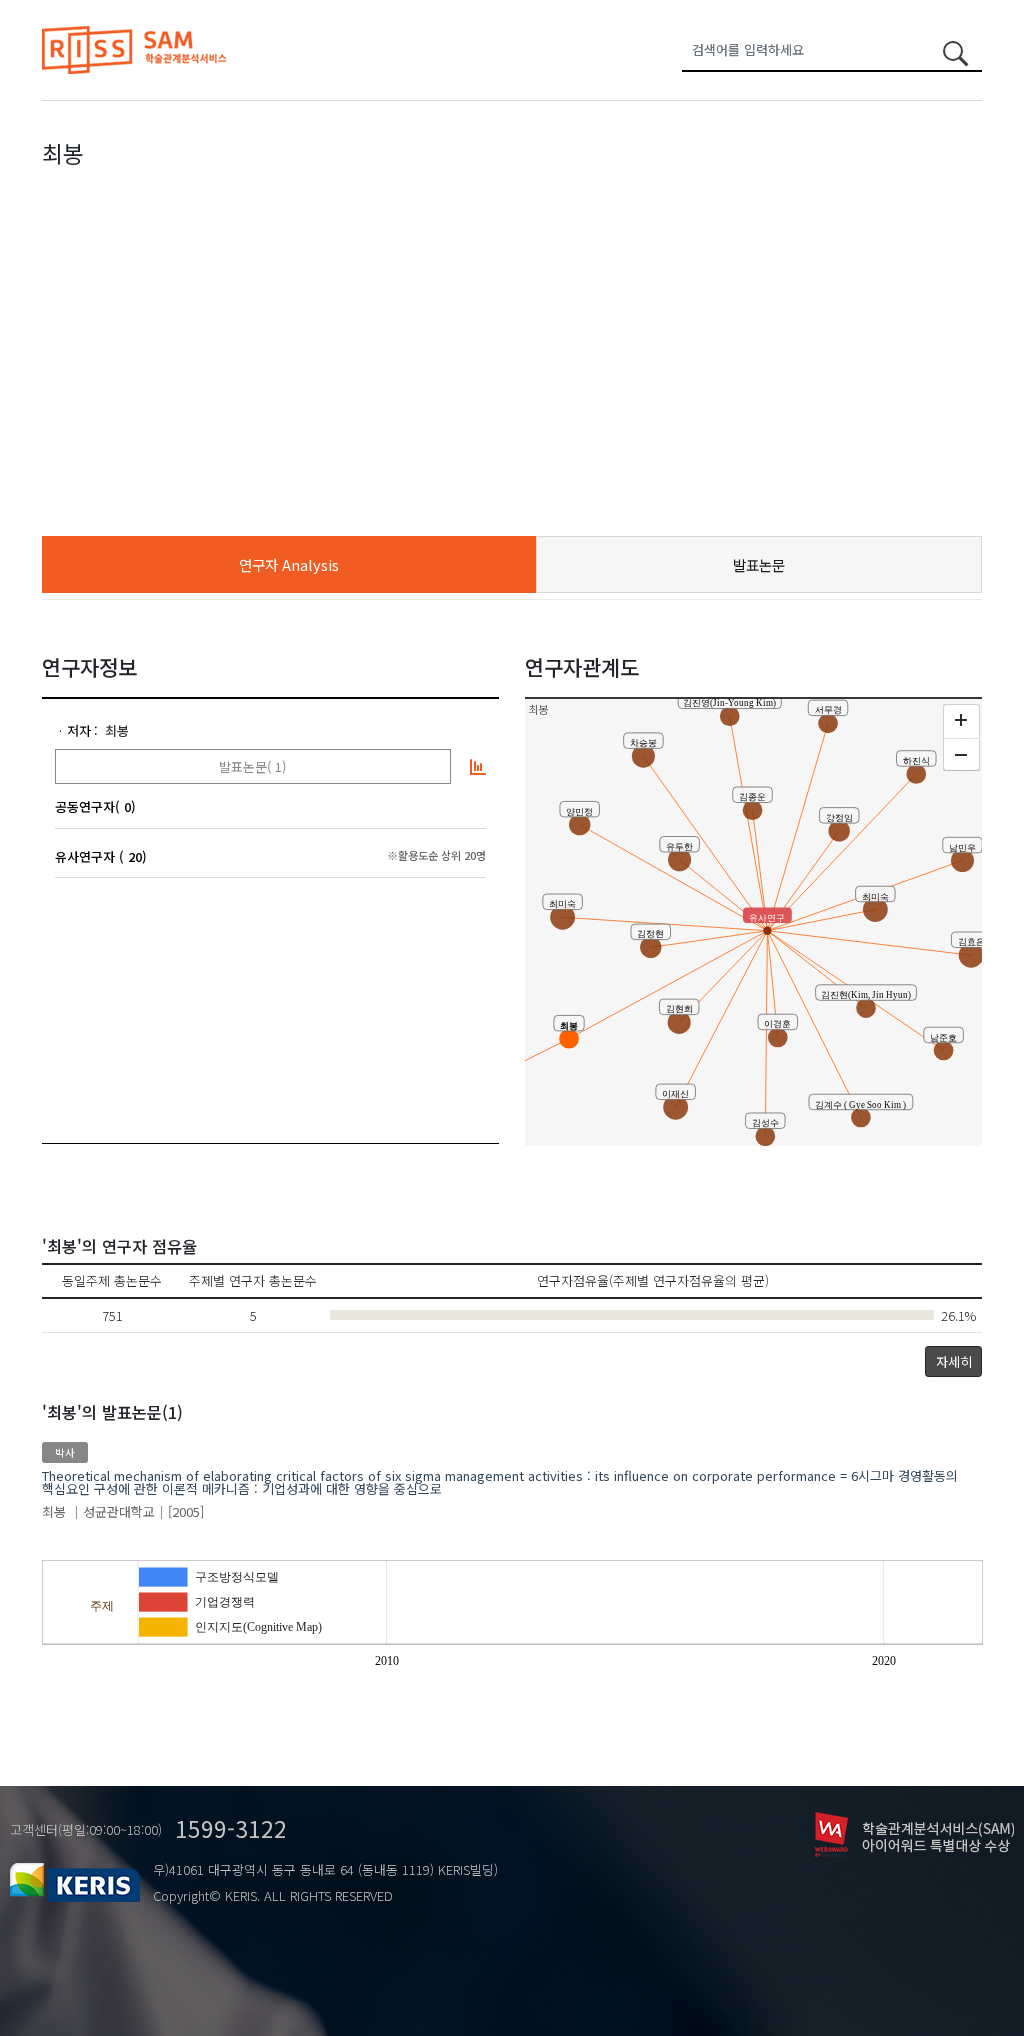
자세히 (954, 1361)
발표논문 (759, 564)
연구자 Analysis (289, 564)
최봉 (117, 730)
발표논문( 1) (252, 766)
